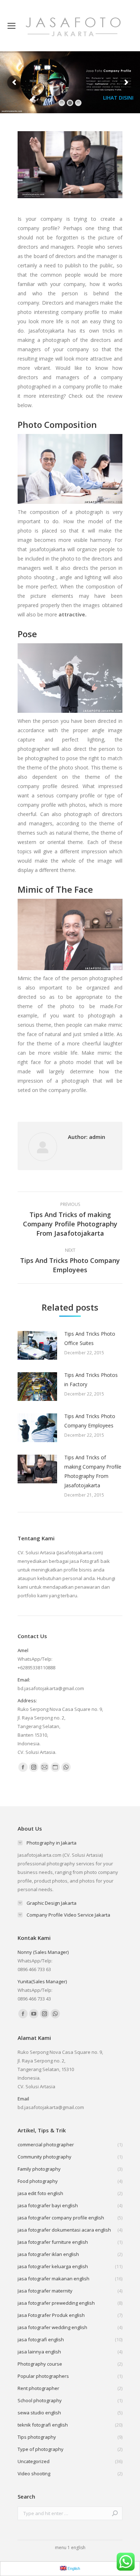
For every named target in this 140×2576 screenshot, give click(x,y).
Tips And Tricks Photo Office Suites (90, 1338)
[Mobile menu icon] (11, 26)
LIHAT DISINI (118, 98)
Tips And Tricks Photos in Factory (91, 1380)
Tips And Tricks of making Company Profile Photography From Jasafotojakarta (93, 1471)
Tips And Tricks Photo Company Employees (90, 1421)
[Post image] (37, 1345)
